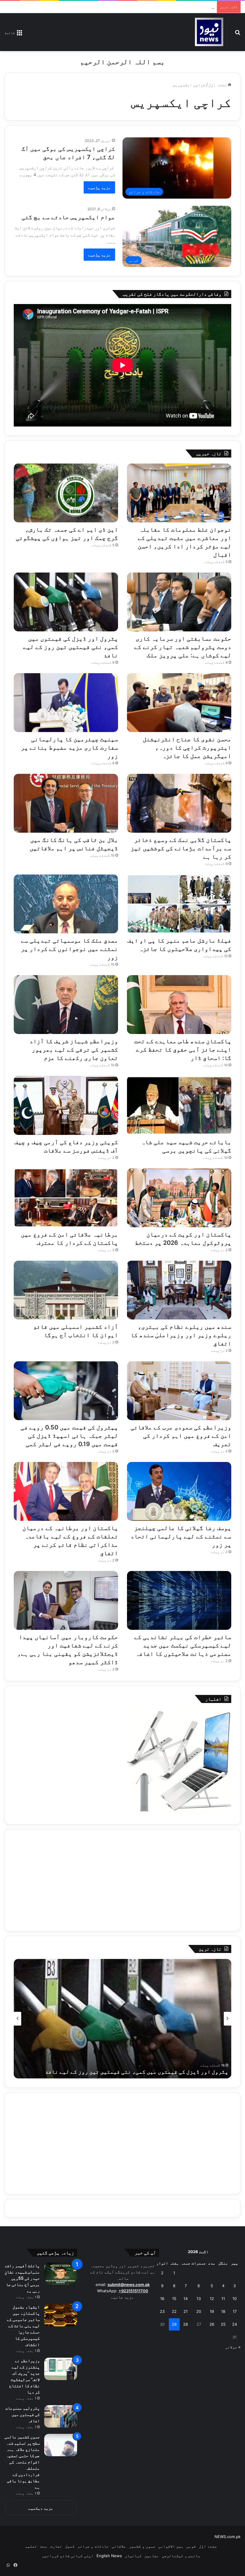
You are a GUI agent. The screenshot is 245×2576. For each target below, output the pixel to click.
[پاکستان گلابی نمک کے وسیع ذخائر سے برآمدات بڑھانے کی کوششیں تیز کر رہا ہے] (179, 803)
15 (174, 2299)
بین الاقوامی (171, 2546)
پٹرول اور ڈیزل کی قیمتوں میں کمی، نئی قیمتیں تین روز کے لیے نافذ (71, 647)
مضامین (152, 2556)
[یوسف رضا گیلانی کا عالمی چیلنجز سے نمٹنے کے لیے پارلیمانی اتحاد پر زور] (179, 1491)
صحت (44, 2546)
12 (212, 2299)
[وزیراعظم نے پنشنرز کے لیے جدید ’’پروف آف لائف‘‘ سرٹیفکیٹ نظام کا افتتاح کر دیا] (61, 2369)
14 (186, 2299)
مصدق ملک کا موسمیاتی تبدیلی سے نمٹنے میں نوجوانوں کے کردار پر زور (70, 949)
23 (162, 2311)
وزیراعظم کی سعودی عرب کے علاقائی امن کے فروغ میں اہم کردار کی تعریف (181, 1436)
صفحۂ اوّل (218, 85)
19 (212, 2311)
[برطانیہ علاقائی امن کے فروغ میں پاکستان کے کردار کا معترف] (66, 1198)
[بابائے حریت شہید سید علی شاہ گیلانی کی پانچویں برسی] (179, 1105)
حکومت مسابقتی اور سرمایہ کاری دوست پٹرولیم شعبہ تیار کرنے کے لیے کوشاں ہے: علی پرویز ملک (119, 7)
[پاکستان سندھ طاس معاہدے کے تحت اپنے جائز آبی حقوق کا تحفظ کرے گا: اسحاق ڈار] (179, 1005)
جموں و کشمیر (142, 2546)
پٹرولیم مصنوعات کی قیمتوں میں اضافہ (23, 2414)
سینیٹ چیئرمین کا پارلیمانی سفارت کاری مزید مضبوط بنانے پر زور (70, 748)
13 (199, 2299)
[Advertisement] (122, 1880)
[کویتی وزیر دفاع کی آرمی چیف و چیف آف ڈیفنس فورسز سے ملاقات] (66, 1105)
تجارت (56, 2546)
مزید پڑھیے (99, 187)
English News (109, 2556)
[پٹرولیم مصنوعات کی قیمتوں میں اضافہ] (61, 2416)
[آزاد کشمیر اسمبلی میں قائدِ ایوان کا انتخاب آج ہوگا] (66, 1290)
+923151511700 (133, 2291)
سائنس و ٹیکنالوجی (181, 2556)
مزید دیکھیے (41, 2508)
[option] (122, 2019)
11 (223, 2299)
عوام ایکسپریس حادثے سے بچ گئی (68, 217)
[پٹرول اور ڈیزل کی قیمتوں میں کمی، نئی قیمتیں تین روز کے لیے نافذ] (66, 602)
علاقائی (119, 2546)
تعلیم (31, 2546)
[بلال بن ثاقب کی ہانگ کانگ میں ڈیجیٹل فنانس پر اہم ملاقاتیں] (66, 803)
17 (235, 2311)
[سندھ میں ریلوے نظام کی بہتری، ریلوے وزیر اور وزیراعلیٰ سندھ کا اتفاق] (179, 1290)
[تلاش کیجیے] (238, 34)
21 (186, 2311)
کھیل (70, 2546)
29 (174, 2324)
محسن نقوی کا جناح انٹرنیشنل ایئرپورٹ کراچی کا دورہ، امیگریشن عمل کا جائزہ (187, 748)
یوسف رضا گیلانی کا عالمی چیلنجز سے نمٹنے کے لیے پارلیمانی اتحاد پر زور (181, 1536)
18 (223, 2311)
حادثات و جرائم (93, 2546)
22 (174, 2311)
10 (235, 2299)
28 (186, 2324)
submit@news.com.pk (129, 2285)
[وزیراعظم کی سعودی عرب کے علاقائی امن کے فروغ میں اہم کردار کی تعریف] (179, 1391)
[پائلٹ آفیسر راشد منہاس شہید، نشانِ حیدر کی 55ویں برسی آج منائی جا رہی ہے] (61, 2274)
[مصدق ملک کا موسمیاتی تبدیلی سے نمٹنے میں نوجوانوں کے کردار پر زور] (66, 904)
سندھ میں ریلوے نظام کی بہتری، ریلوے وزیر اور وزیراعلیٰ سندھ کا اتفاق (181, 1335)
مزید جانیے (122, 2297)
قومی (191, 2546)
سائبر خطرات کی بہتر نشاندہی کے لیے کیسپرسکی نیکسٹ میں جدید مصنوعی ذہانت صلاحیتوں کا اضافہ (183, 1645)
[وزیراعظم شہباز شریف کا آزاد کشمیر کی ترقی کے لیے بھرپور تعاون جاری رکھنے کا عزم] (66, 1005)
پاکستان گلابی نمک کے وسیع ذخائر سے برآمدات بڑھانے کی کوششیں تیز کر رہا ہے (181, 848)
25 (223, 2324)
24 (235, 2324)
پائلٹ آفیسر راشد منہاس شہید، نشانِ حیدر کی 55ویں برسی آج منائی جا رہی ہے (22, 2278)
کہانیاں (133, 2556)
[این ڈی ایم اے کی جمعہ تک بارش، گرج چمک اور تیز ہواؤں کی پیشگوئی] (66, 493)
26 (212, 2324)
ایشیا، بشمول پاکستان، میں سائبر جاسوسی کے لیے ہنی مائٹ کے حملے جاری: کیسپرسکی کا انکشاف (23, 2326)
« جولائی (233, 2347)
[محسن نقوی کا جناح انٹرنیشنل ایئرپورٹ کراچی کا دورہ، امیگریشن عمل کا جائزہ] (179, 703)
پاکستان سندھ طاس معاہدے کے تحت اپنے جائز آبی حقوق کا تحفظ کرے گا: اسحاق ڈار (183, 1050)
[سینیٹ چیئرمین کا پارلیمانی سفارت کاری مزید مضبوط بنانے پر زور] (66, 703)
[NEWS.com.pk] (209, 32)
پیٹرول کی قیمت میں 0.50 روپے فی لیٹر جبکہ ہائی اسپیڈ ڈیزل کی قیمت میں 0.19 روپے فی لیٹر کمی (69, 1436)
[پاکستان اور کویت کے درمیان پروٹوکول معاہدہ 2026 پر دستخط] (179, 1198)
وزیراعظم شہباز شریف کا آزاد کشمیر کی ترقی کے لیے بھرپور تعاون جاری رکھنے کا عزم (74, 1050)
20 (199, 2311)
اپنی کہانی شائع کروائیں (68, 2556)
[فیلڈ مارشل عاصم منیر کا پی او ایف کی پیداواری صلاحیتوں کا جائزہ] (179, 904)
